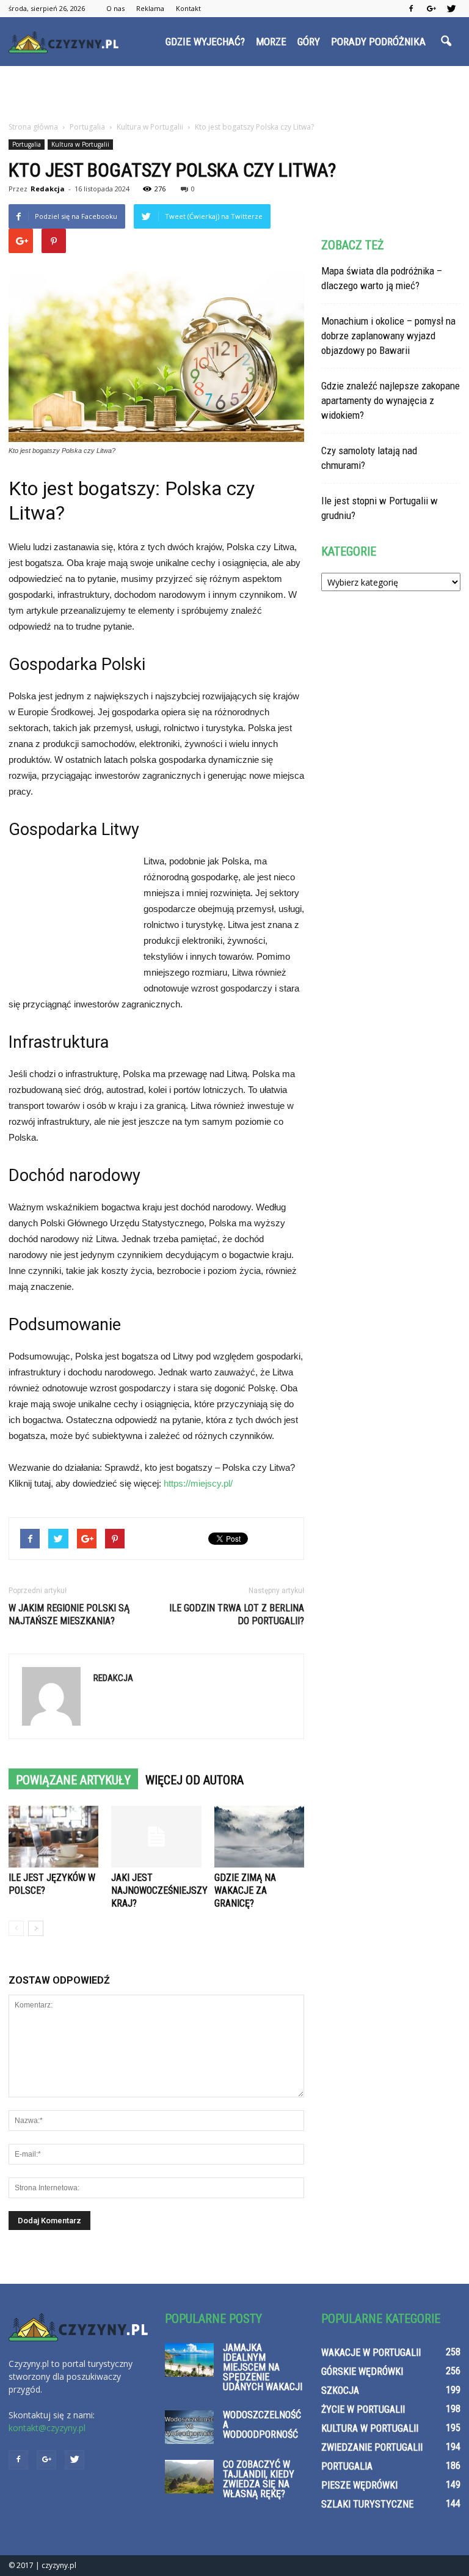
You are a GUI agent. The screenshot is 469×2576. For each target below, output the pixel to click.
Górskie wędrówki (362, 2372)
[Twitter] (451, 9)
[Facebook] (411, 9)
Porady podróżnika (378, 42)
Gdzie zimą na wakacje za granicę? (245, 1890)
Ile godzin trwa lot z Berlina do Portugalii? (237, 1614)
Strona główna (33, 127)
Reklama (150, 8)
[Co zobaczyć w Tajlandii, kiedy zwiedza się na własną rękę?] (189, 2477)
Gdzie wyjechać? (205, 42)
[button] (446, 42)
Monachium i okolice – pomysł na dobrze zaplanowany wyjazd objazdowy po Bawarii (388, 336)
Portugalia (27, 144)
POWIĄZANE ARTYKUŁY (73, 1780)
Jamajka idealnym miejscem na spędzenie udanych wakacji (263, 2367)
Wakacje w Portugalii (371, 2353)
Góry (309, 42)
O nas (115, 8)
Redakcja (48, 189)
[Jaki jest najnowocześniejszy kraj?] (156, 1837)
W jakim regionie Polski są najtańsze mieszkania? (69, 1614)
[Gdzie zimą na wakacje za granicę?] (259, 1837)
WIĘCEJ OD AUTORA (195, 1780)
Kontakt (188, 8)
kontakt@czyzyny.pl (47, 2428)
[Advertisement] (234, 93)
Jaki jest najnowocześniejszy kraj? (159, 1890)
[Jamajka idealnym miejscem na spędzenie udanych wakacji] (189, 2360)
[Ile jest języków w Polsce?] (53, 1837)
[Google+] (431, 9)
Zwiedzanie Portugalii (372, 2447)
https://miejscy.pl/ (198, 1483)
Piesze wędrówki (359, 2485)
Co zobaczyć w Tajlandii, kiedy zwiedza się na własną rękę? (259, 2479)
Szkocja (340, 2390)
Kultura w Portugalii (80, 144)
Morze (271, 42)
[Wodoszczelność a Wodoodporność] (189, 2427)
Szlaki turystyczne (367, 2504)
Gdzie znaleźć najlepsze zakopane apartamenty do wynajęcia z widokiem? (391, 400)
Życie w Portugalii (363, 2409)
